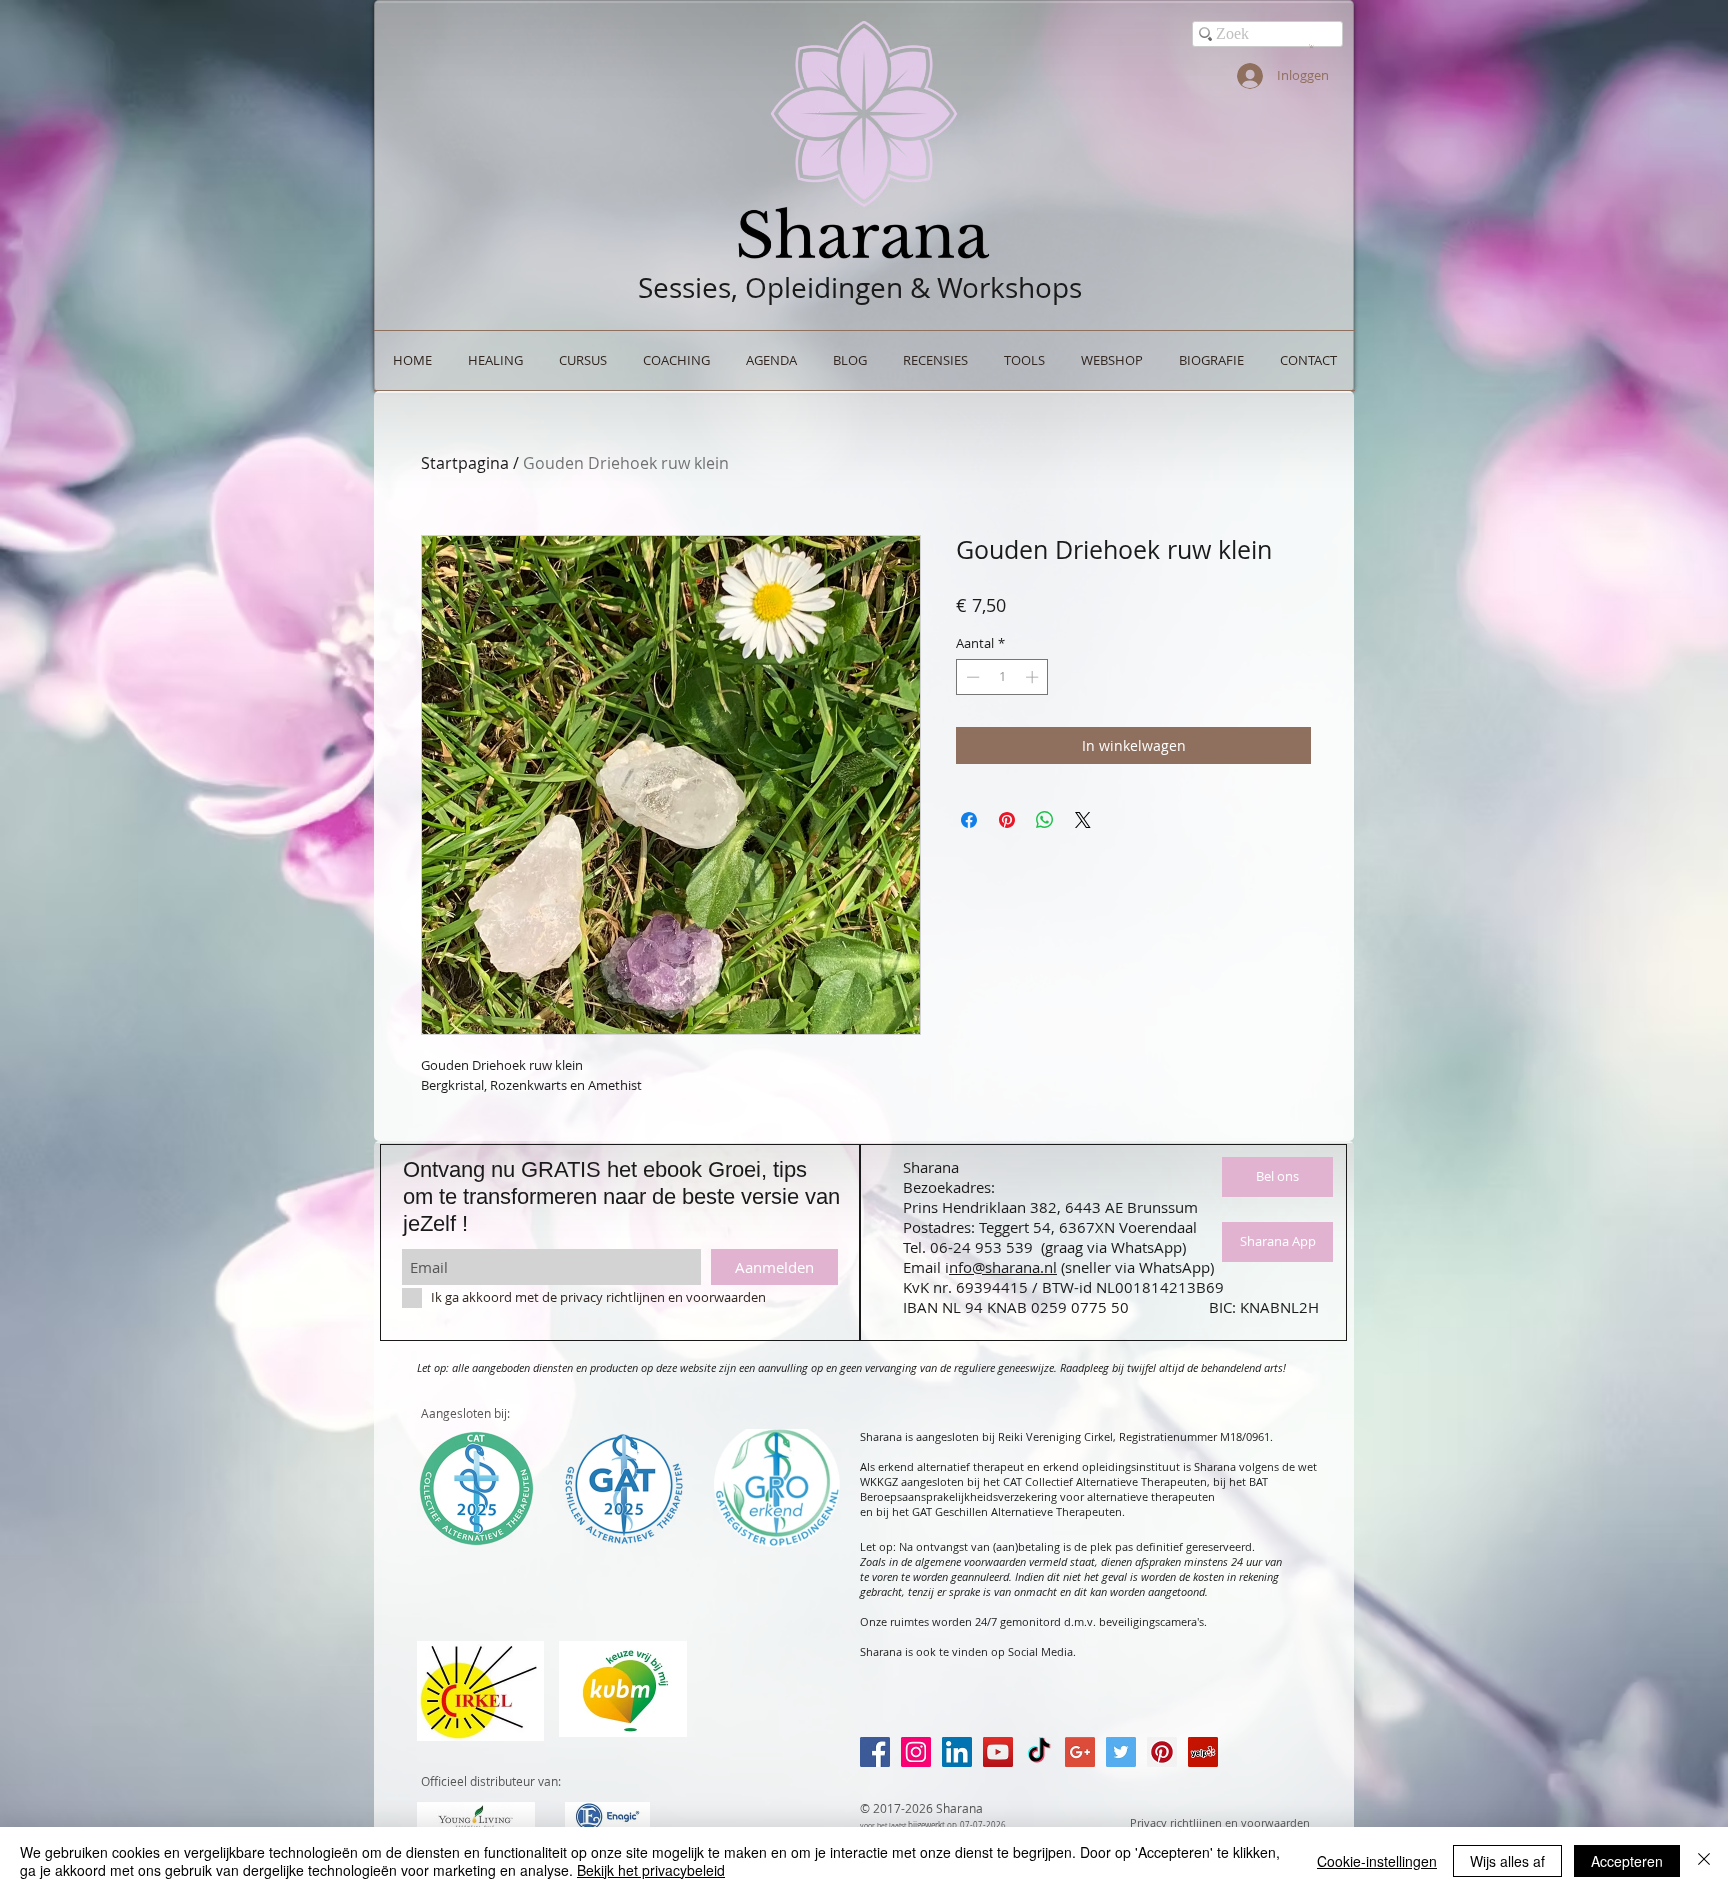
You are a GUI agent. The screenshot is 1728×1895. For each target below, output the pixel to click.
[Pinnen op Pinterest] (1007, 820)
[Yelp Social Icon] (1203, 1752)
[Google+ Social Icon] (1080, 1752)
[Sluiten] (1704, 1861)
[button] (1311, 46)
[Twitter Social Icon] (1121, 1752)
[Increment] (1034, 677)
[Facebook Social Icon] (875, 1752)
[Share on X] (1083, 820)
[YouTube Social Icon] (998, 1752)
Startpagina (465, 463)
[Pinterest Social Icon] (1162, 1752)
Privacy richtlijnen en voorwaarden (1220, 1822)
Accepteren (1627, 1861)
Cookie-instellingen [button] (1377, 1861)
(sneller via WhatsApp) (1137, 1267)
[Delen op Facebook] (969, 820)
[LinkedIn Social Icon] (957, 1752)
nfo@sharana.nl (1003, 1267)
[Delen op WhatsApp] (1045, 820)
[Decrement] (971, 677)
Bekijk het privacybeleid (651, 1870)
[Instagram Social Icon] (916, 1752)
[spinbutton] (1002, 677)
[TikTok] (1039, 1752)
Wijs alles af (1507, 1861)
